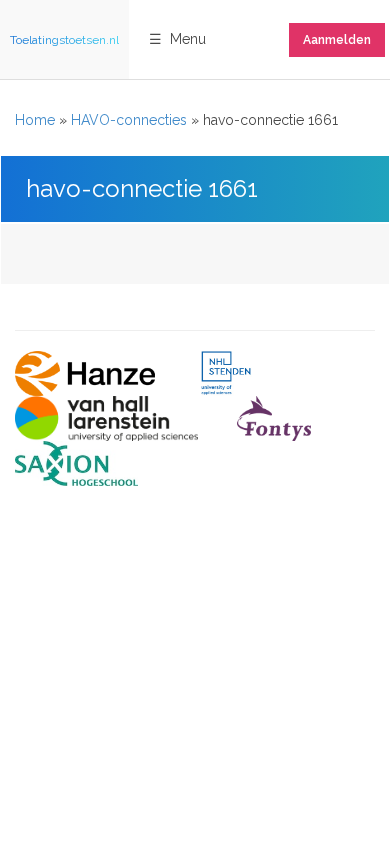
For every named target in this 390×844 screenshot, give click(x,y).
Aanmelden (337, 40)
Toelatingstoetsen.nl (64, 40)
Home (35, 120)
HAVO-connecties (129, 120)
